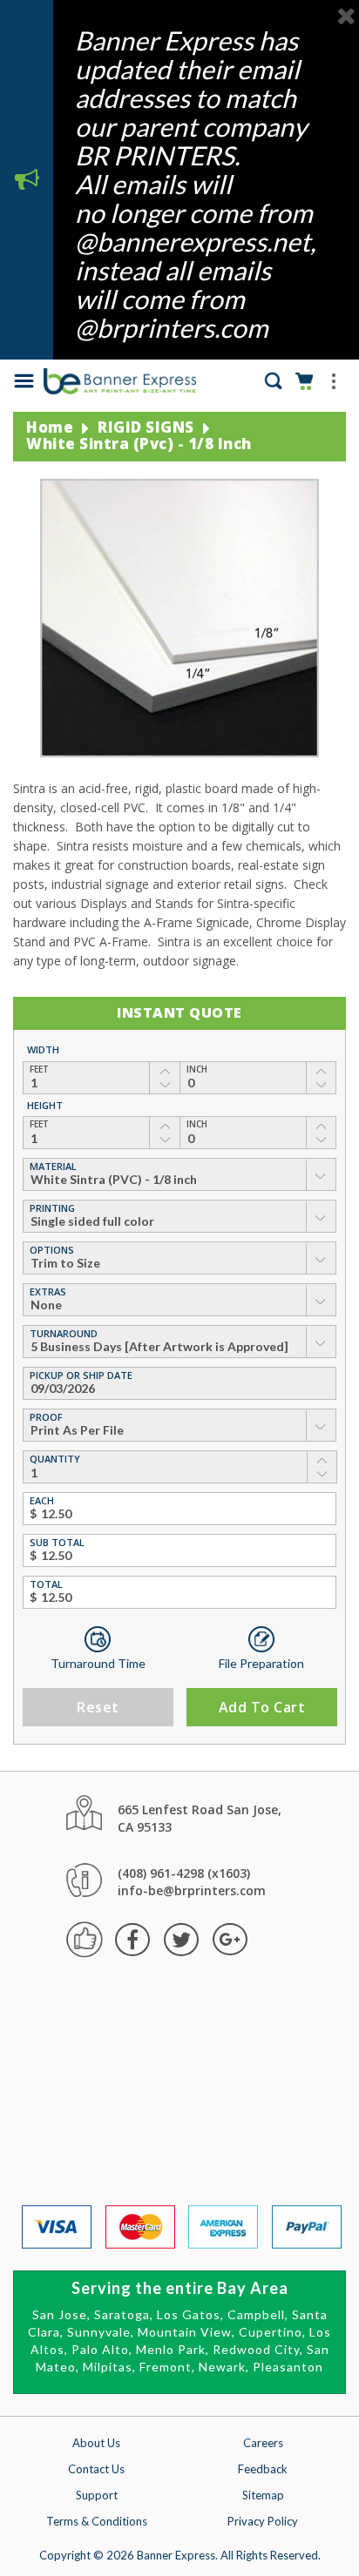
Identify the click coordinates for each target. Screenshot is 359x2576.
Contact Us (96, 2469)
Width (43, 1049)
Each (42, 1500)
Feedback (263, 2469)
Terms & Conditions (97, 2521)
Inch (197, 1069)
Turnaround (64, 1333)
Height (45, 1105)
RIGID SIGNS (146, 427)
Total (46, 1584)
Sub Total (57, 1542)
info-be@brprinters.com (192, 1890)
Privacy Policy (263, 2521)
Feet (39, 1069)
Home (50, 427)
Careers (263, 2443)
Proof (46, 1417)
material (53, 1166)
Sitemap (263, 2495)
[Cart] (305, 379)
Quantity (55, 1459)
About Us (96, 2443)
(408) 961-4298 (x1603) (184, 1873)
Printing (52, 1208)
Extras (48, 1291)
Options (52, 1250)
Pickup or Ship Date (81, 1375)
